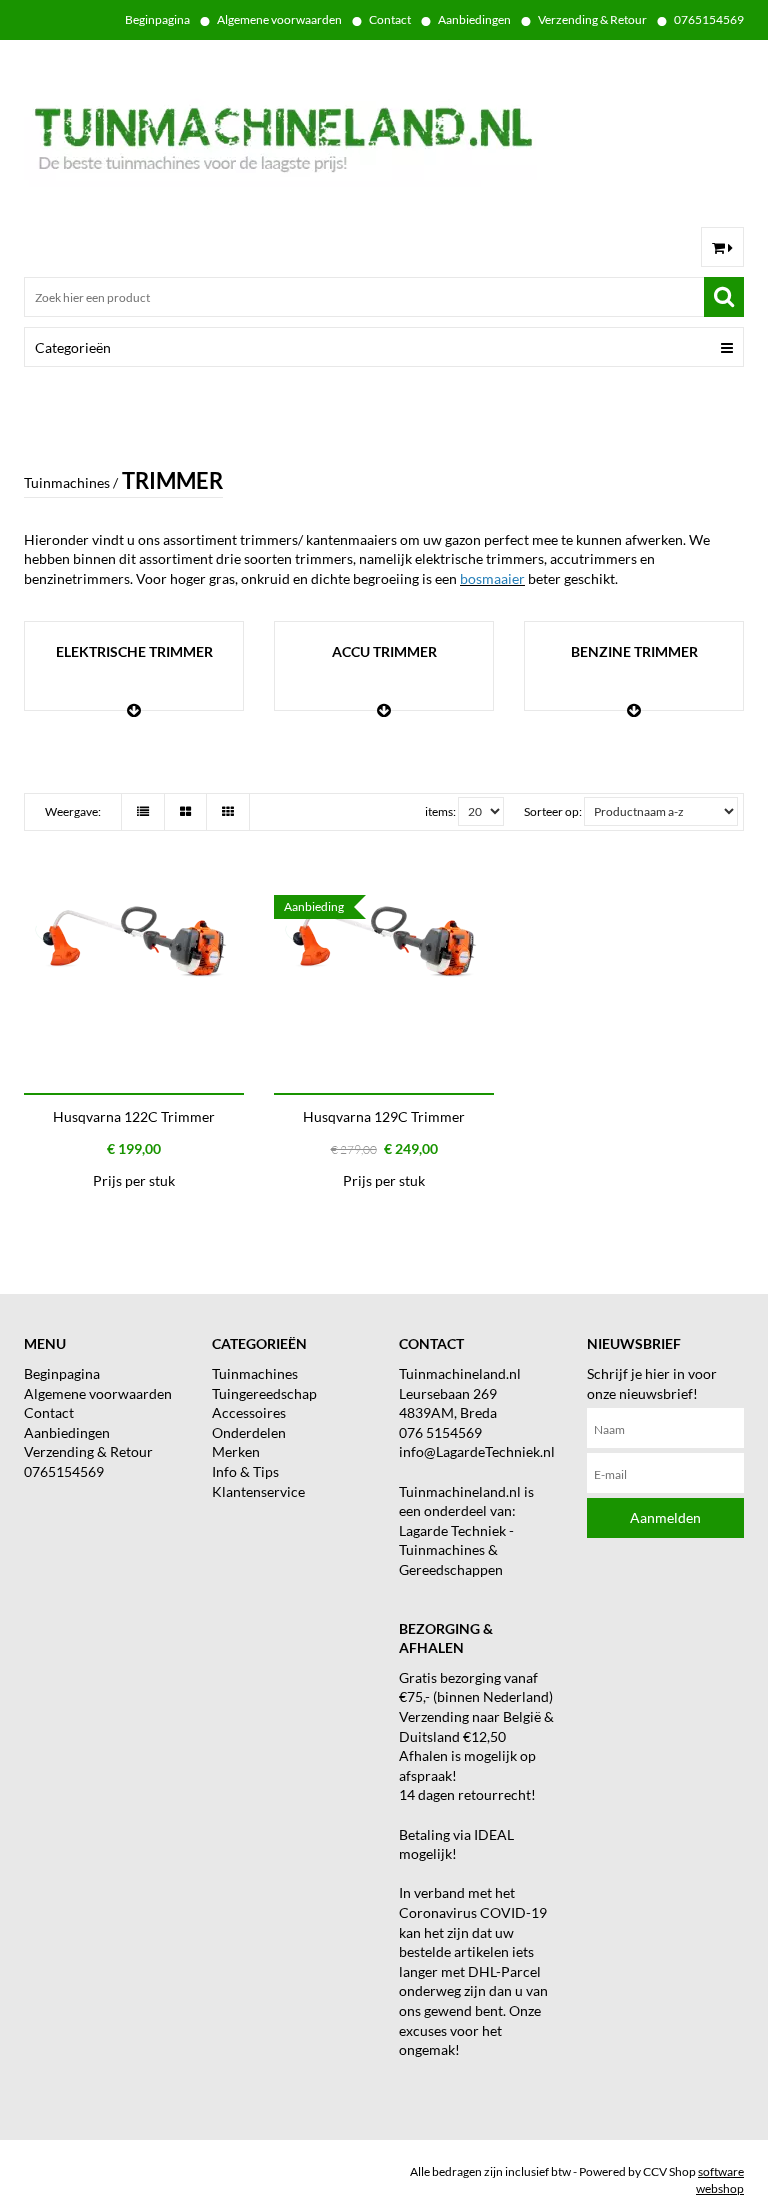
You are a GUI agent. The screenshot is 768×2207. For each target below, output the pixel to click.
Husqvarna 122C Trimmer (134, 1116)
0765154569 (709, 19)
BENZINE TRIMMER (634, 651)
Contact (390, 19)
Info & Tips (245, 1471)
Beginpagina (157, 19)
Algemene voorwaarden (279, 19)
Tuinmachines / (71, 482)
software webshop (720, 2180)
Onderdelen (249, 1432)
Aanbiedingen (474, 19)
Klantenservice (258, 1491)
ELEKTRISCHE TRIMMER (134, 651)
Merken (236, 1451)
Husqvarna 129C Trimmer (384, 1116)
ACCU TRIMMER (384, 651)
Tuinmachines (255, 1373)
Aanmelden (665, 1517)
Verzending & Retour (592, 19)
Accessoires (249, 1412)
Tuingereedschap (264, 1393)
